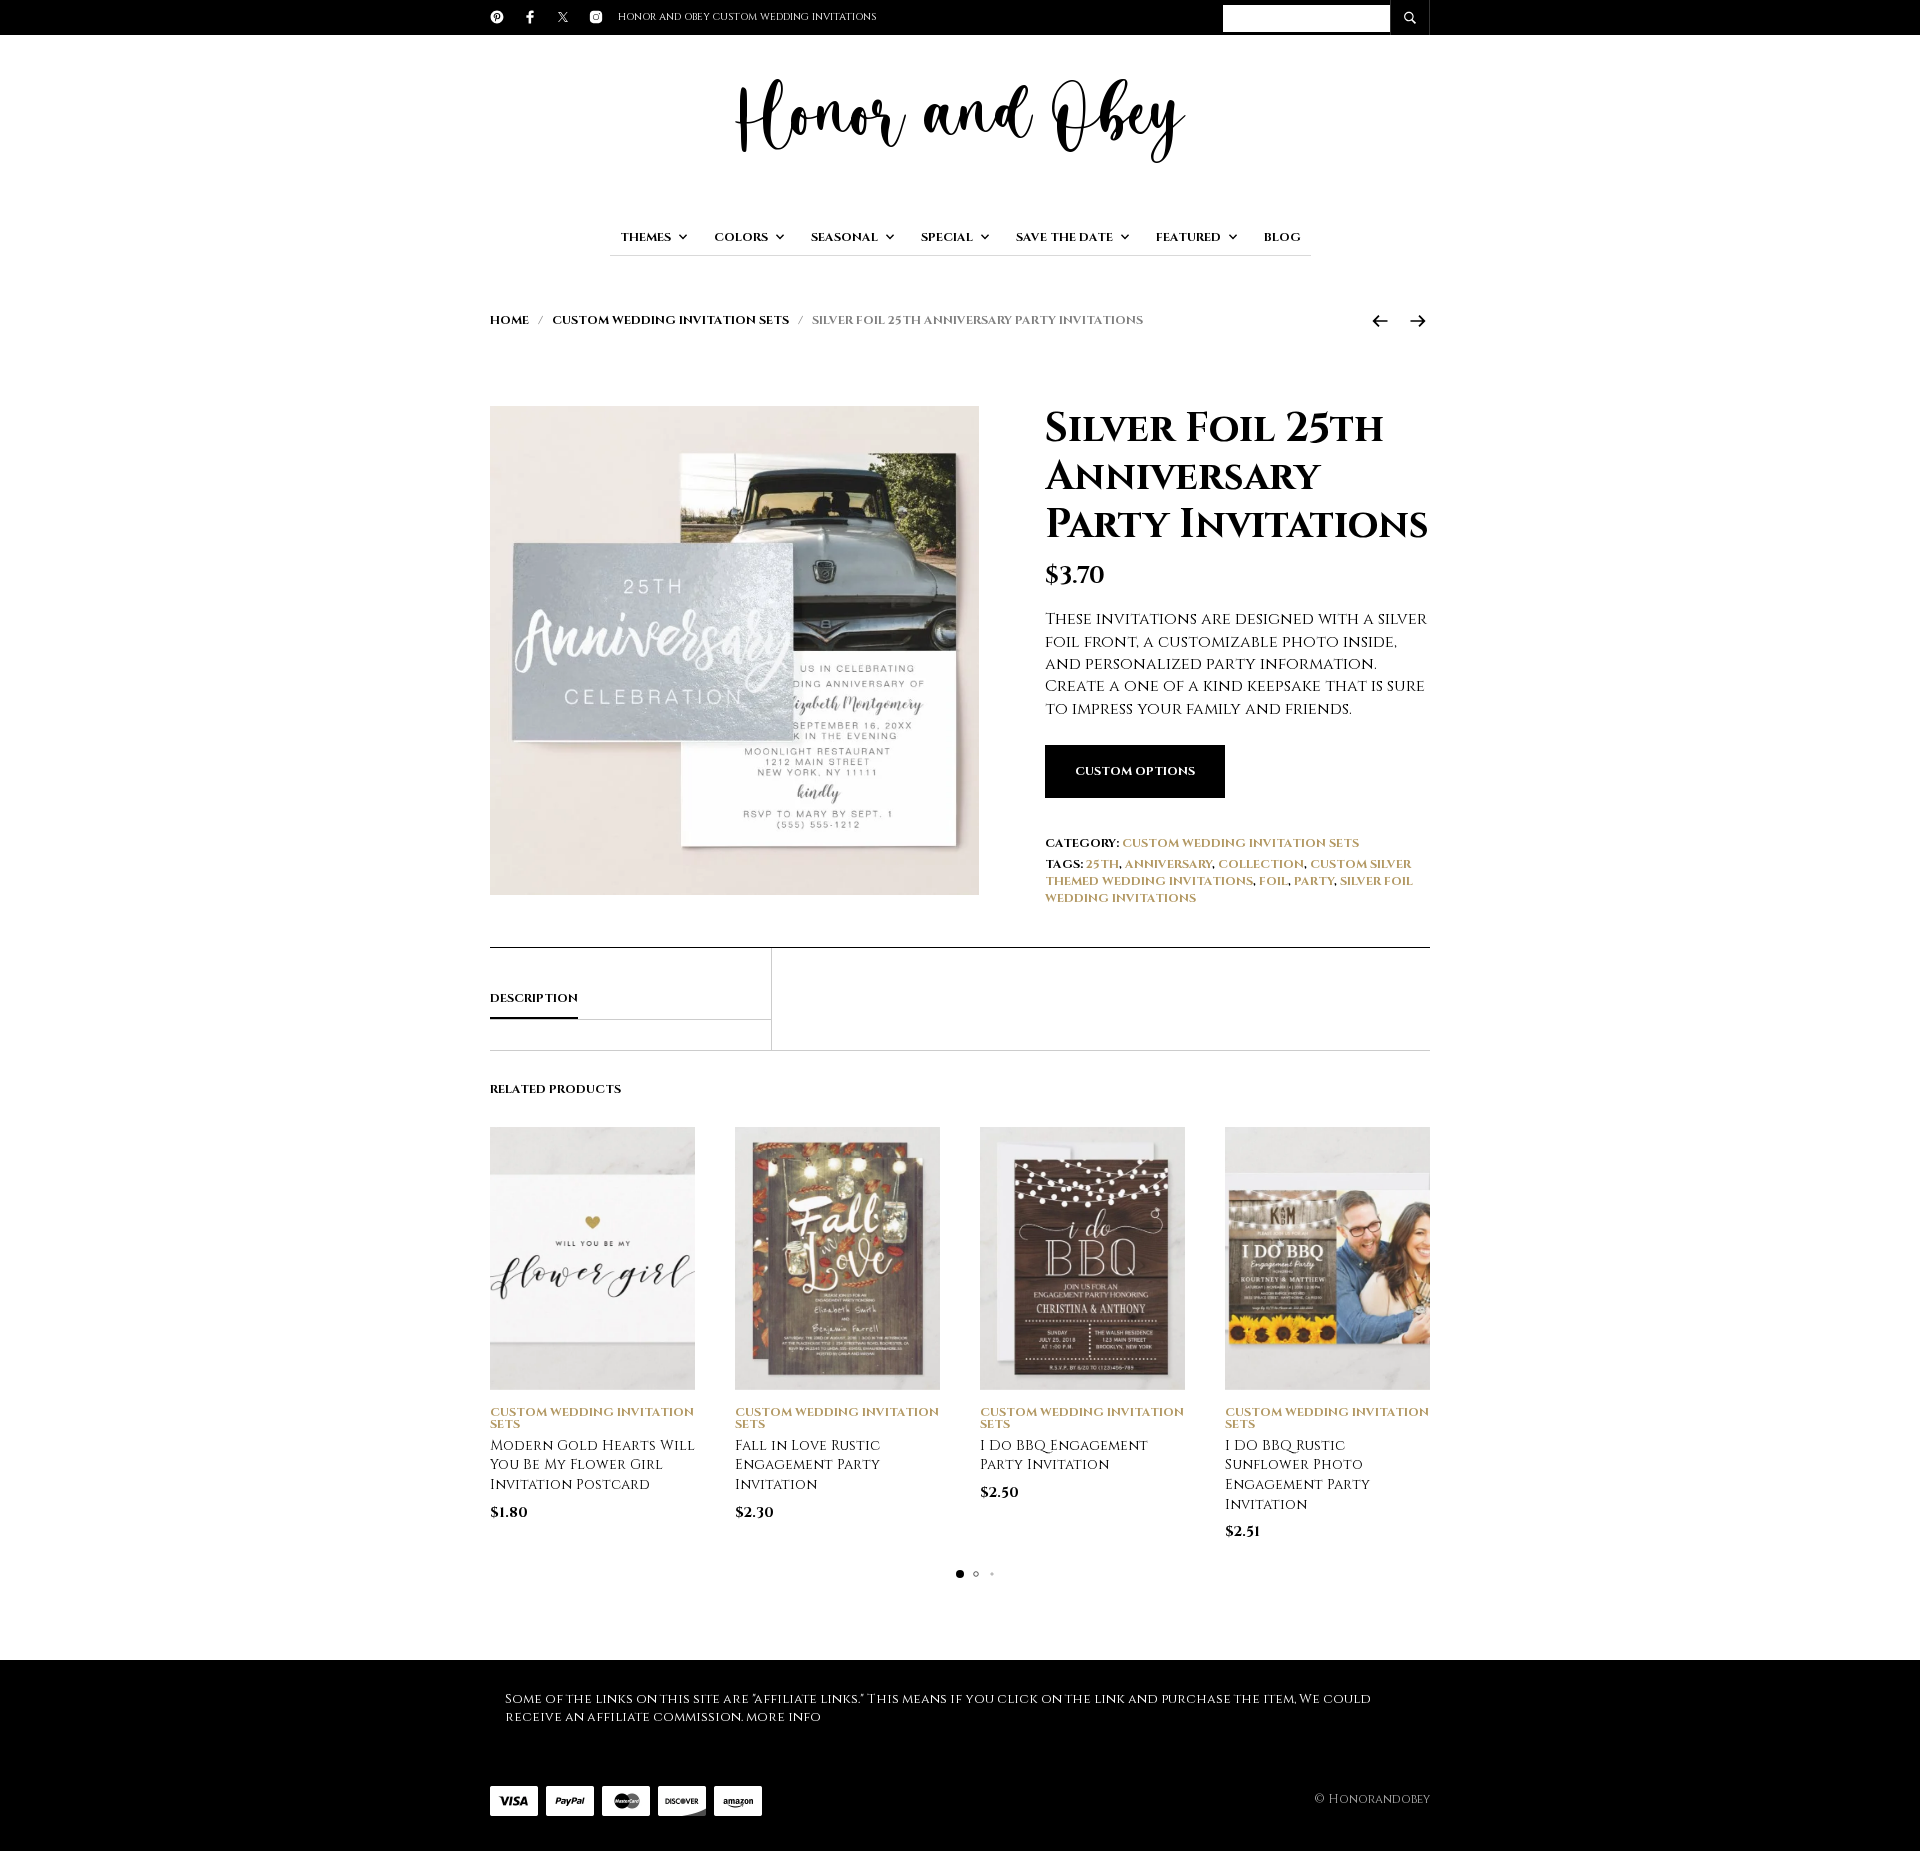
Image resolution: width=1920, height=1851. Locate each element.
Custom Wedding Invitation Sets (670, 320)
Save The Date (1064, 237)
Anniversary (1168, 864)
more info (783, 1717)
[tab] (630, 999)
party (1314, 881)
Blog (1282, 237)
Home (509, 320)
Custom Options (1135, 771)
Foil (1273, 881)
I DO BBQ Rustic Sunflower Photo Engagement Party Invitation (1297, 1475)
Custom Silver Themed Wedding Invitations (1228, 872)
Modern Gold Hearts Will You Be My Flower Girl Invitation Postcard (592, 1465)
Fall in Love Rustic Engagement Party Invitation (807, 1465)
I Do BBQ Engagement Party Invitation (1064, 1455)
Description (534, 998)
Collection (1261, 864)
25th (1102, 864)
